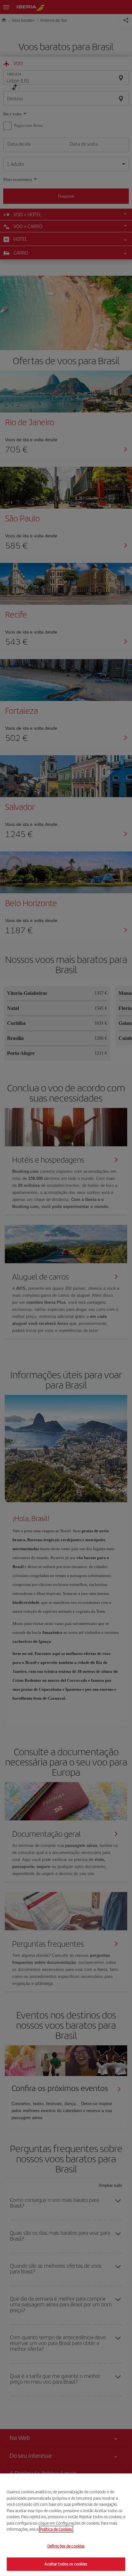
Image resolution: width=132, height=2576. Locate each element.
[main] (66, 2525)
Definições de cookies (66, 2546)
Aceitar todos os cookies (66, 2564)
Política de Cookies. (56, 2529)
